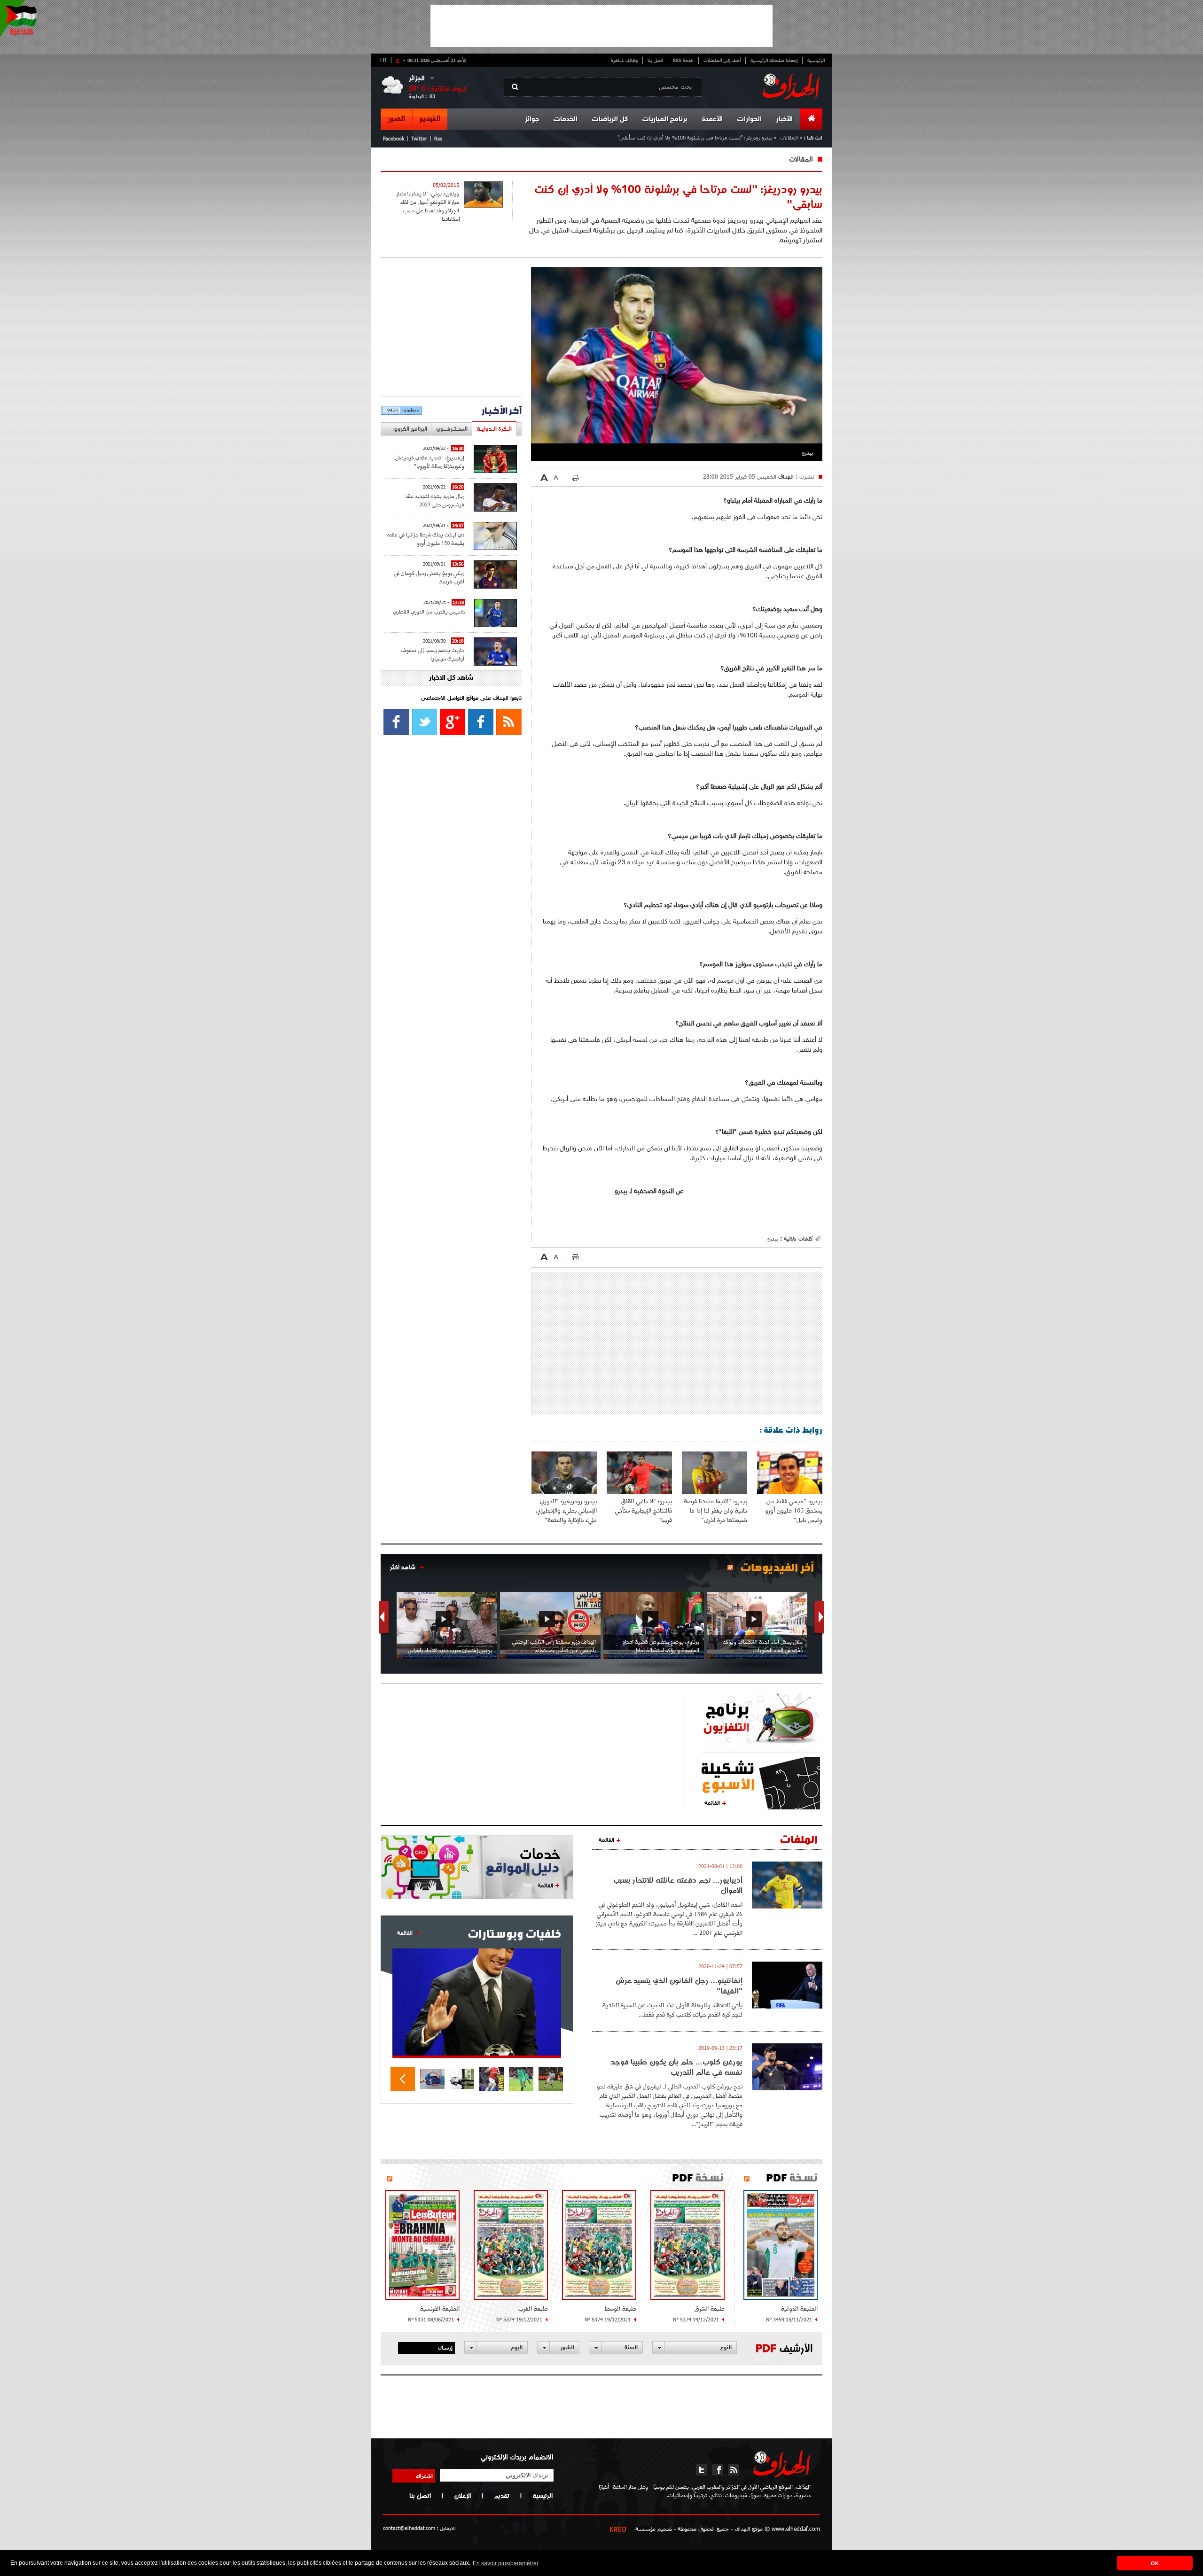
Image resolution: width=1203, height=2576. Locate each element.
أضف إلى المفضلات (722, 60)
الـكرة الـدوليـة (494, 429)
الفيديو (430, 119)
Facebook (394, 138)
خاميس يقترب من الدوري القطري (429, 611)
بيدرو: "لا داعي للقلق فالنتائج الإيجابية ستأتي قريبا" (644, 1510)
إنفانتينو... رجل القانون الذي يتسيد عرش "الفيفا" (679, 1986)
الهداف (785, 476)
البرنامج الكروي (410, 429)
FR (383, 60)
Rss (438, 138)
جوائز (532, 120)
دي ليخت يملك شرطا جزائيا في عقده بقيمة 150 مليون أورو (426, 539)
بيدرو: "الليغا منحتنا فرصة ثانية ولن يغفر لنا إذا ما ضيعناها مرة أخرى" (715, 1510)
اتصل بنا (655, 60)
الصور (396, 119)
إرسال (445, 2347)
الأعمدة (712, 120)
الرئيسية (816, 60)
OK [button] (1155, 2563)
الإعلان (462, 2496)
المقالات (789, 137)
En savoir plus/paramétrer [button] (506, 2563)
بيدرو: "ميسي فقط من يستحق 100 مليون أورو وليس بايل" (794, 1510)
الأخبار (785, 120)
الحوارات (750, 120)
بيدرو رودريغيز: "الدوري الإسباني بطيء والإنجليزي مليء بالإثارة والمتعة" (566, 1510)
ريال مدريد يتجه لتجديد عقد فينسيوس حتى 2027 (435, 500)
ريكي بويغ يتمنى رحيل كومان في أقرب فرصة (429, 577)
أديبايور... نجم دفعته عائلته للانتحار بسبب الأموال (678, 1885)
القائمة (712, 1802)
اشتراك (424, 2475)
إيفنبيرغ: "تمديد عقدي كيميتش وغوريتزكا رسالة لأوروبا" (430, 462)
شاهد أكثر (403, 1567)
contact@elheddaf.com (409, 2528)
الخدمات (566, 120)
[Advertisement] (601, 26)
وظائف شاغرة (624, 60)
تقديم (502, 2496)
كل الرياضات (610, 120)
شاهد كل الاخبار (451, 678)
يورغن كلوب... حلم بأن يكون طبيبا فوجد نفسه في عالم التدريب (677, 2067)
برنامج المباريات (665, 120)
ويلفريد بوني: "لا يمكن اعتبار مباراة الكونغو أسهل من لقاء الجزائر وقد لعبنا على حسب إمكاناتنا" (428, 206)
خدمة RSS (683, 60)
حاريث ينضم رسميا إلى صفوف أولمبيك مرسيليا (433, 654)
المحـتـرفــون (452, 429)
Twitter (419, 138)
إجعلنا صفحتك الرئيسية (774, 60)
